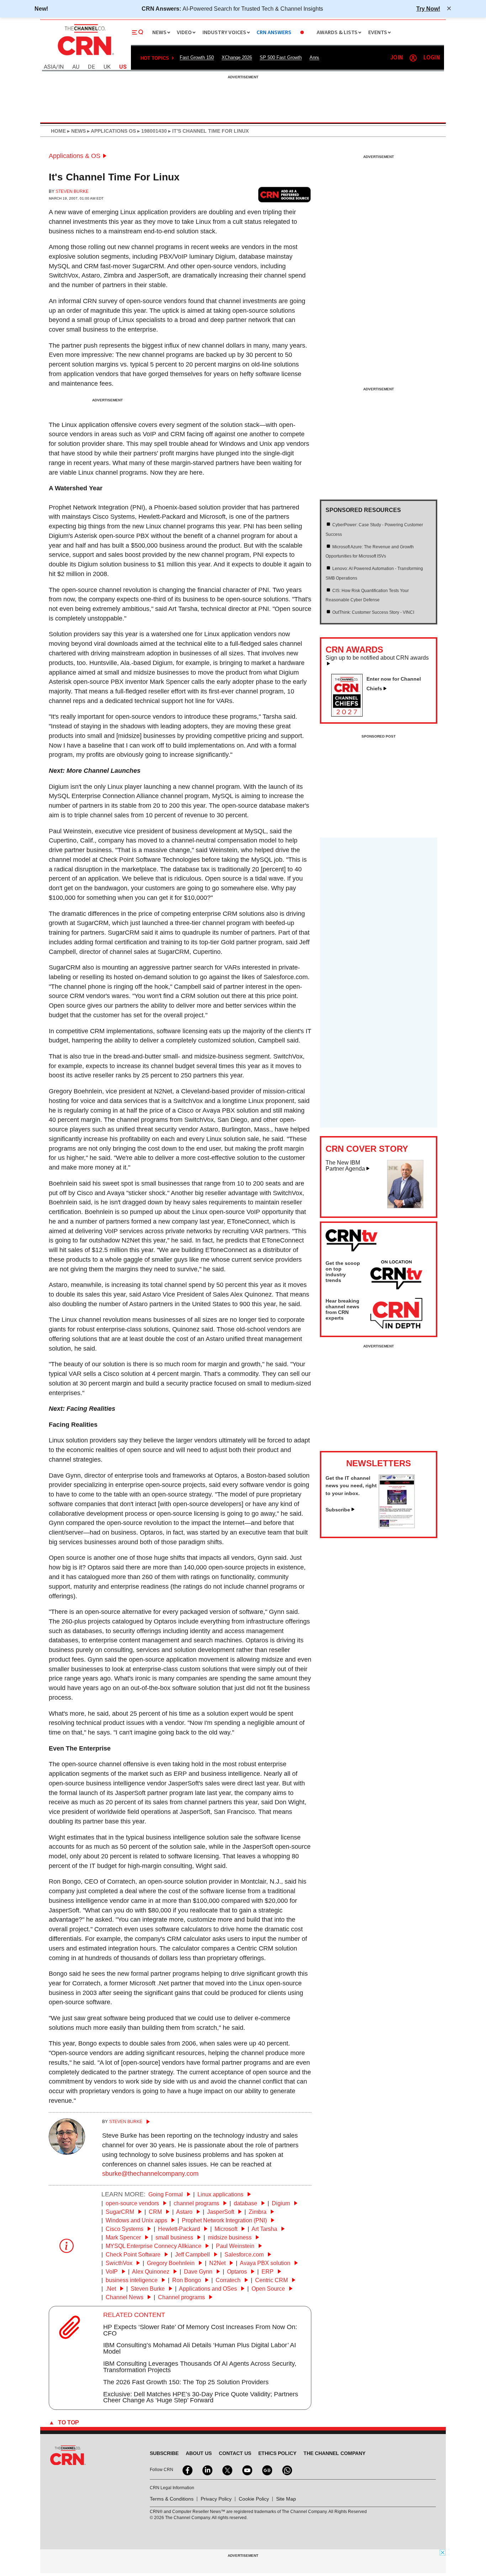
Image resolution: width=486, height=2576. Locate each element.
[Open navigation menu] (138, 32)
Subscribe (338, 1510)
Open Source (269, 2289)
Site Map (286, 2499)
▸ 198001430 (151, 131)
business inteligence (132, 2280)
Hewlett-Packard (180, 2229)
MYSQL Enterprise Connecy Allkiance (154, 2246)
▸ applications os (111, 131)
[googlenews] (266, 2470)
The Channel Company (334, 2453)
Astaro (185, 2212)
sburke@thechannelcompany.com (150, 2174)
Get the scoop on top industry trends (343, 1272)
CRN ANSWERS (274, 33)
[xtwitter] (227, 2470)
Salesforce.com (245, 2255)
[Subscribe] (397, 1526)
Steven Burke (72, 191)
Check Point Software (134, 2255)
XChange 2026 (237, 57)
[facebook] (187, 2470)
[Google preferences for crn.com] (285, 194)
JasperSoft (221, 2212)
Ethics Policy (277, 2453)
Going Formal (166, 2194)
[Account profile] (413, 58)
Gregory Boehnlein (171, 2263)
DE (91, 67)
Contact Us (235, 2453)
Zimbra (258, 2212)
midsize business (230, 2237)
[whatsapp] (286, 2470)
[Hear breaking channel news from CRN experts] (396, 1314)
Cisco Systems (125, 2229)
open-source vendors (133, 2203)
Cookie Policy (254, 2499)
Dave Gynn (199, 2272)
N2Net (218, 2263)
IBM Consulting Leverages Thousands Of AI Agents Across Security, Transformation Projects (200, 2367)
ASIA (50, 67)
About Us (199, 2453)
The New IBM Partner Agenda (345, 1166)
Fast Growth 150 (197, 57)
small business (175, 2237)
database (246, 2203)
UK (107, 67)
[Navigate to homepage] (85, 56)
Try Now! (428, 9)
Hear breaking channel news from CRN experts (342, 1309)
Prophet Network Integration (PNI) (225, 2220)
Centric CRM (272, 2280)
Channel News (125, 2297)
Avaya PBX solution (266, 2263)
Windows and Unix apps (137, 2220)
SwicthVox (120, 2263)
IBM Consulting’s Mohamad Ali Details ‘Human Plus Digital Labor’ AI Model (200, 2348)
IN (61, 67)
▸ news (76, 131)
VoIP (112, 2272)
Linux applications (221, 2194)
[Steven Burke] (67, 2153)
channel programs (197, 2203)
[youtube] (247, 2470)
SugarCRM (121, 2212)
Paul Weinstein (236, 2246)
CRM (156, 2212)
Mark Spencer (124, 2237)
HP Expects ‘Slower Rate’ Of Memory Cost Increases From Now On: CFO (200, 2330)
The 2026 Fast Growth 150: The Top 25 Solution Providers (186, 2382)
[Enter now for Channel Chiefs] (350, 714)
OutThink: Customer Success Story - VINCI (373, 612)
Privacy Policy (216, 2499)
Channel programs (182, 2297)
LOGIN (432, 58)
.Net (112, 2289)
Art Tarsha (265, 2229)
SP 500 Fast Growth (281, 57)
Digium (282, 2203)
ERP (268, 2272)
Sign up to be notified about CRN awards (377, 658)
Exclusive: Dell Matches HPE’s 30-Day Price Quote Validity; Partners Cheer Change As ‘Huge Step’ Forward (201, 2397)
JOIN (397, 58)
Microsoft (227, 2229)
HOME (58, 131)
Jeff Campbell (193, 2255)
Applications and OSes (209, 2289)
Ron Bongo (187, 2280)
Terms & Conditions (172, 2499)
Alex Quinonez (151, 2272)
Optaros (238, 2272)
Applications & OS (75, 156)
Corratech (229, 2280)
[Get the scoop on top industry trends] (396, 1276)
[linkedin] (207, 2470)
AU (76, 67)
